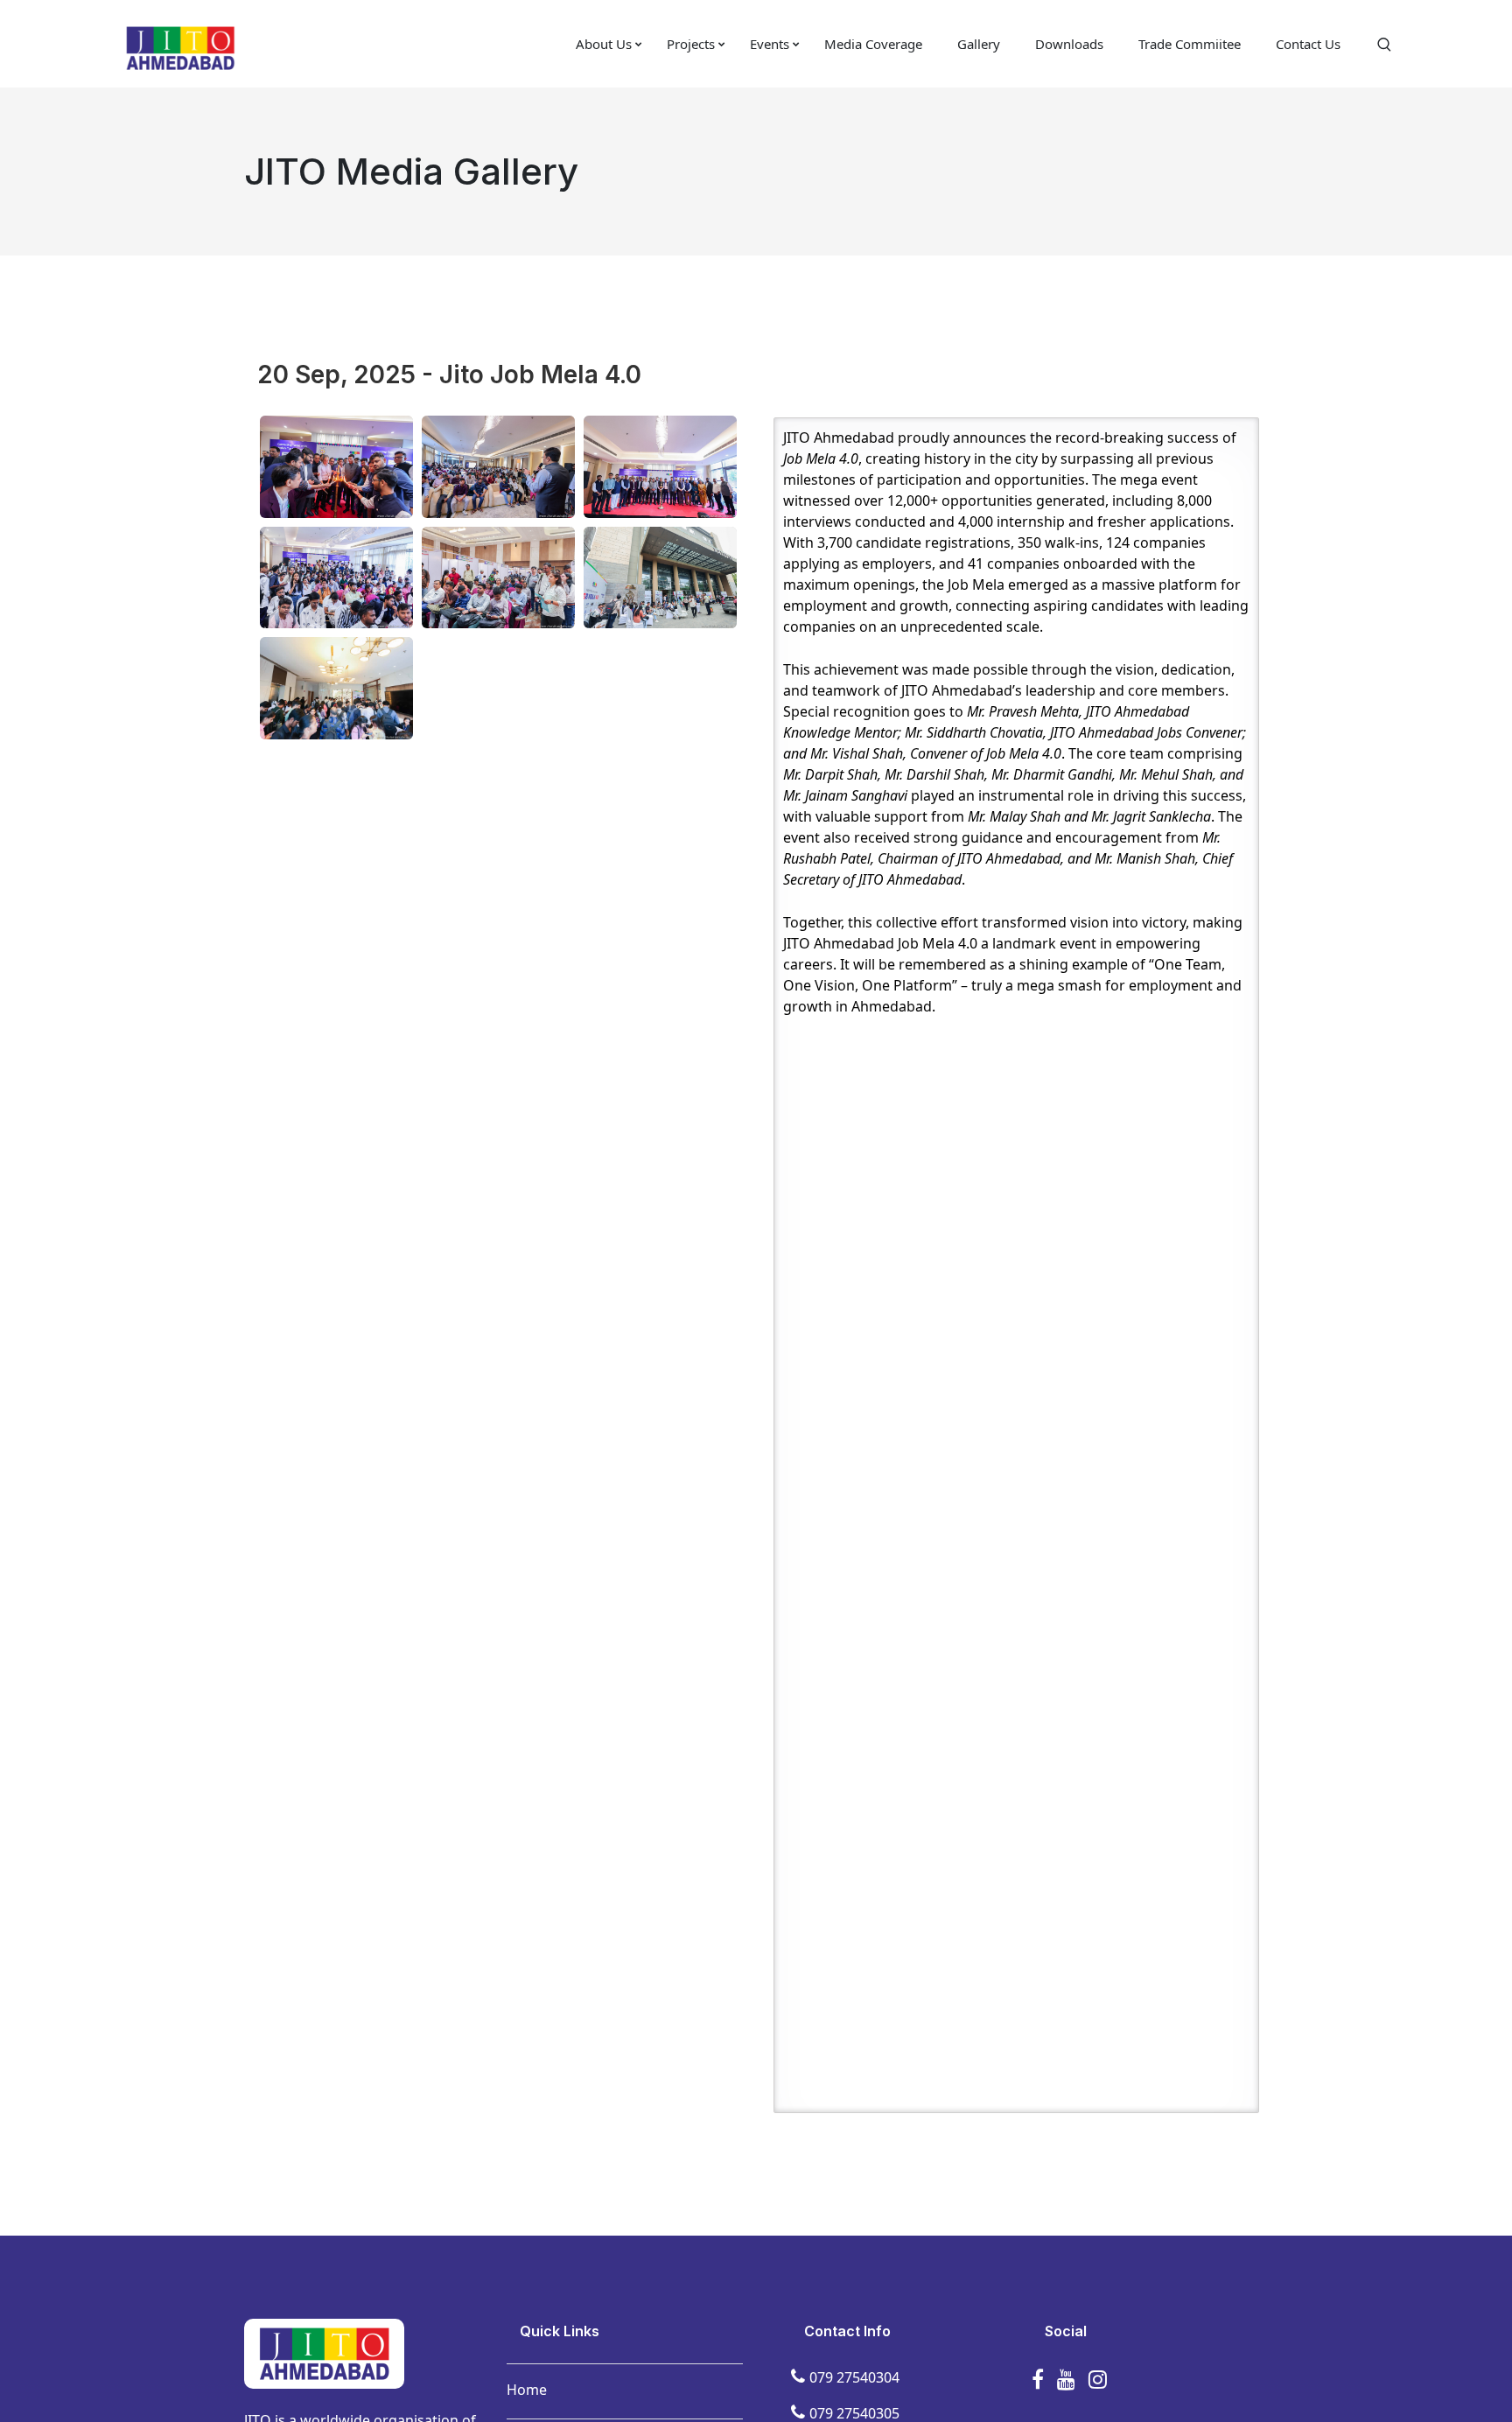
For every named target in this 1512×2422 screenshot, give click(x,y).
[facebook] (1038, 2379)
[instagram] (1098, 2379)
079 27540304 (854, 2377)
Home (527, 2390)
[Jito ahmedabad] (180, 46)
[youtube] (1066, 2379)
